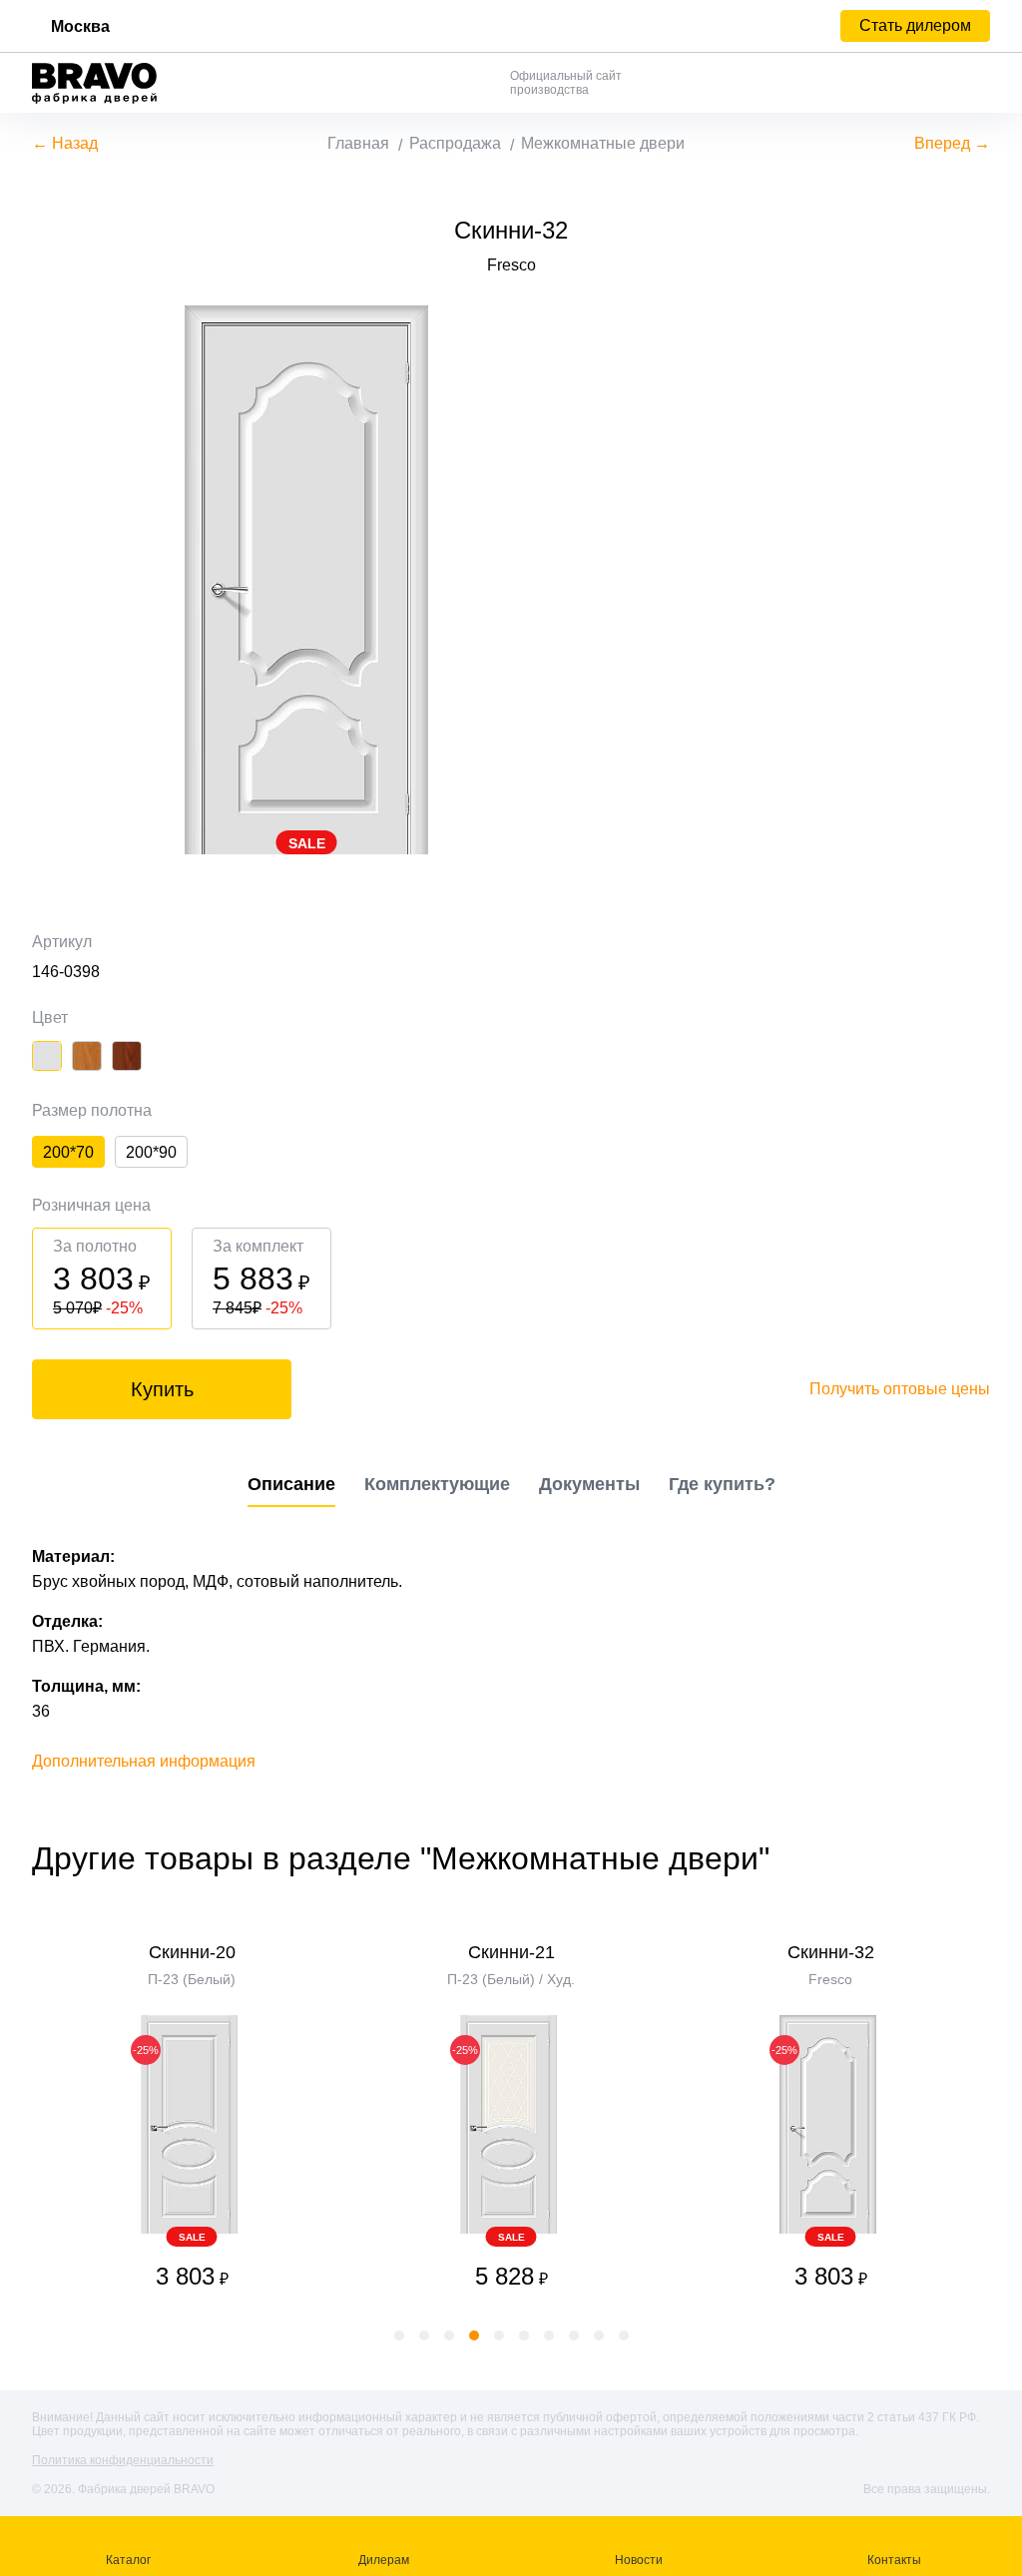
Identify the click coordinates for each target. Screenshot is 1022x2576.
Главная (358, 143)
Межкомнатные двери (603, 143)
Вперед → (952, 143)
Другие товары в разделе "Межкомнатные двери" (401, 1858)
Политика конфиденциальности (123, 2460)
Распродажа (455, 143)
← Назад (65, 143)
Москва (80, 26)
